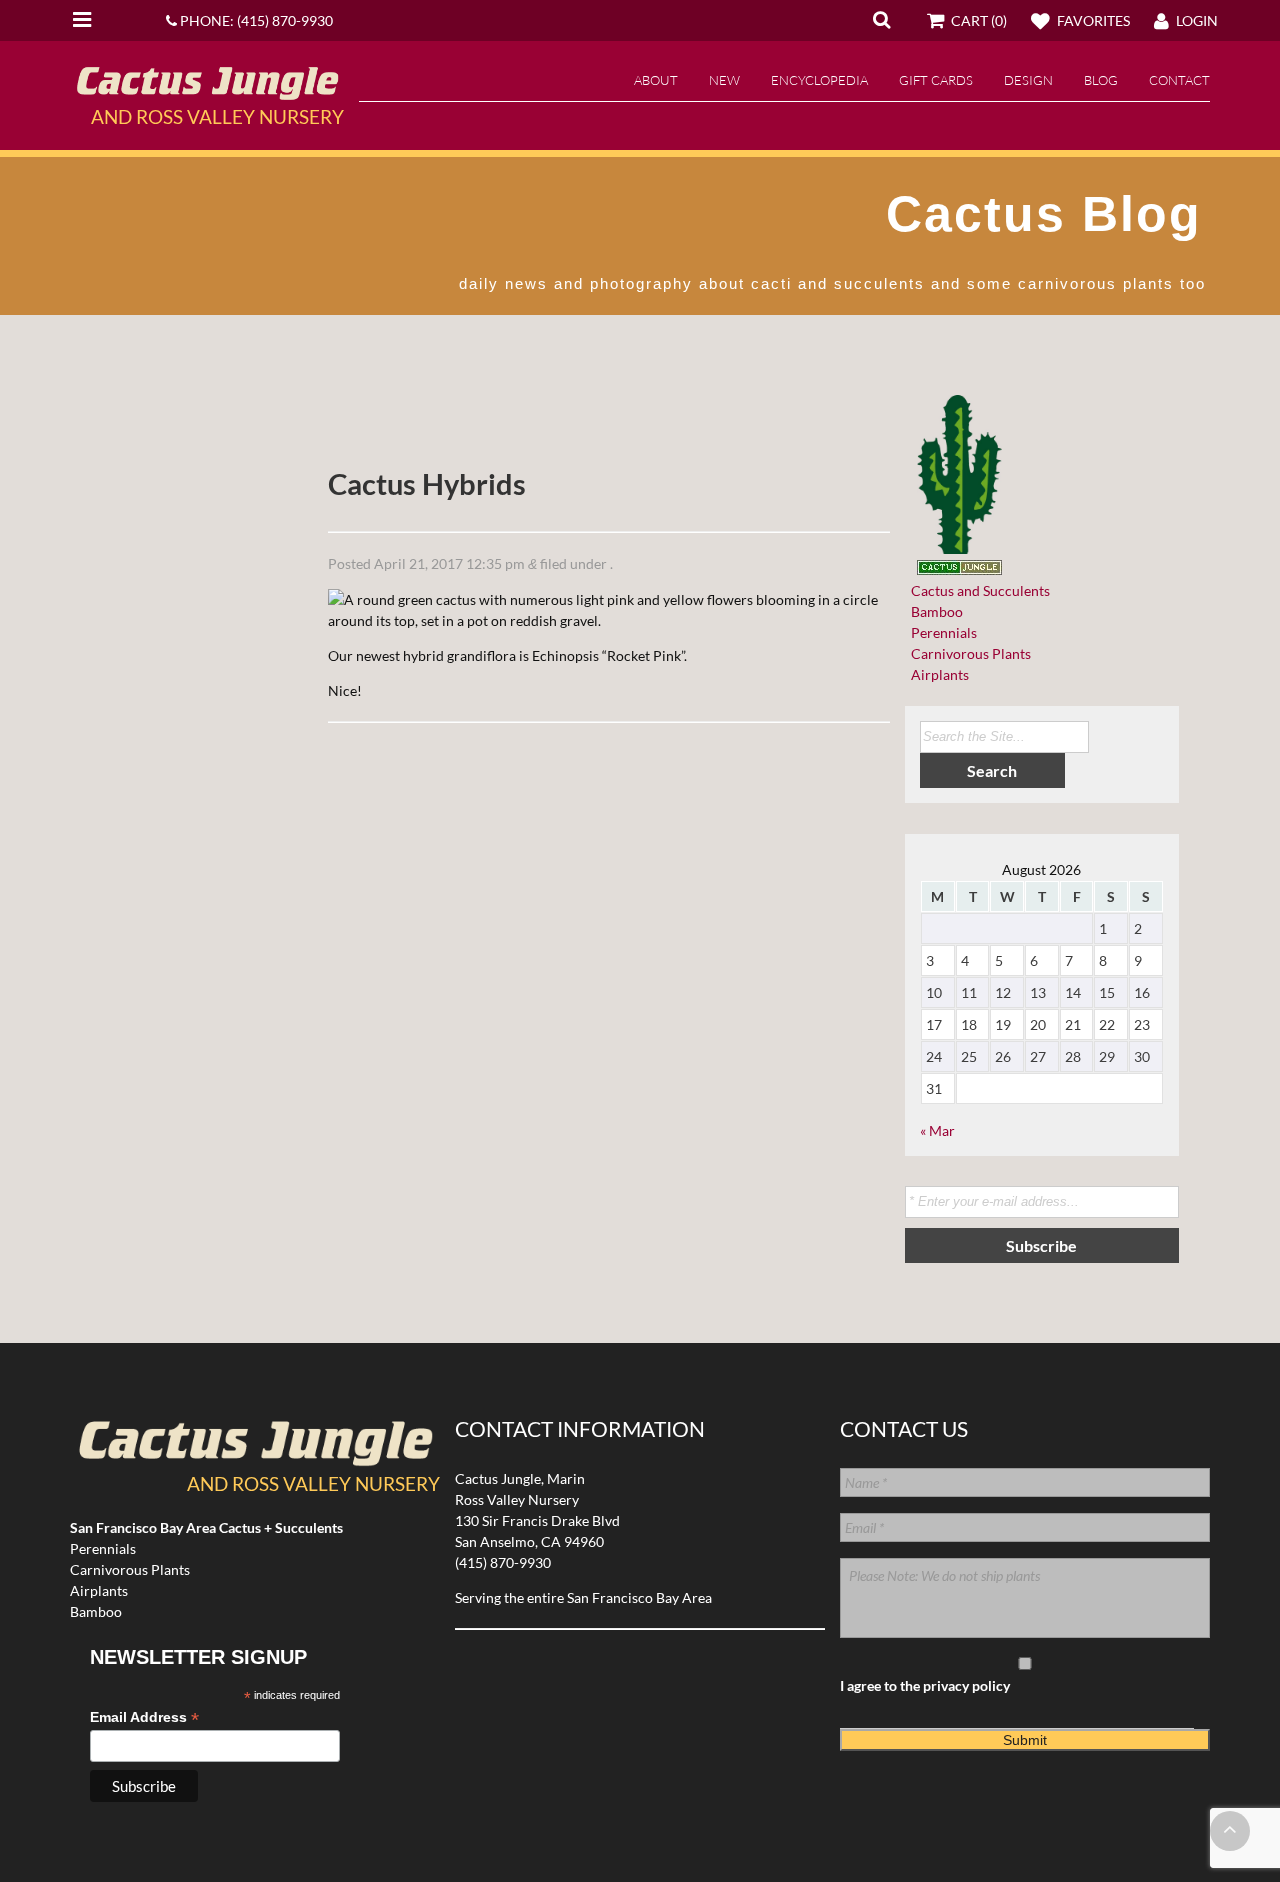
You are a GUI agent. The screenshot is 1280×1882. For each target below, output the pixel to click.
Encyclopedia (819, 80)
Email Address (144, 1717)
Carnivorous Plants (968, 653)
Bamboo (934, 611)
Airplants (937, 674)
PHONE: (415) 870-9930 (255, 20)
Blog (1101, 80)
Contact (1179, 80)
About (656, 80)
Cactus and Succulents (977, 590)
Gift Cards (936, 80)
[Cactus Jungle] (207, 92)
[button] (881, 19)
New (724, 80)
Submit (1025, 1740)
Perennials (941, 632)
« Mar (937, 1130)
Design (1028, 80)
